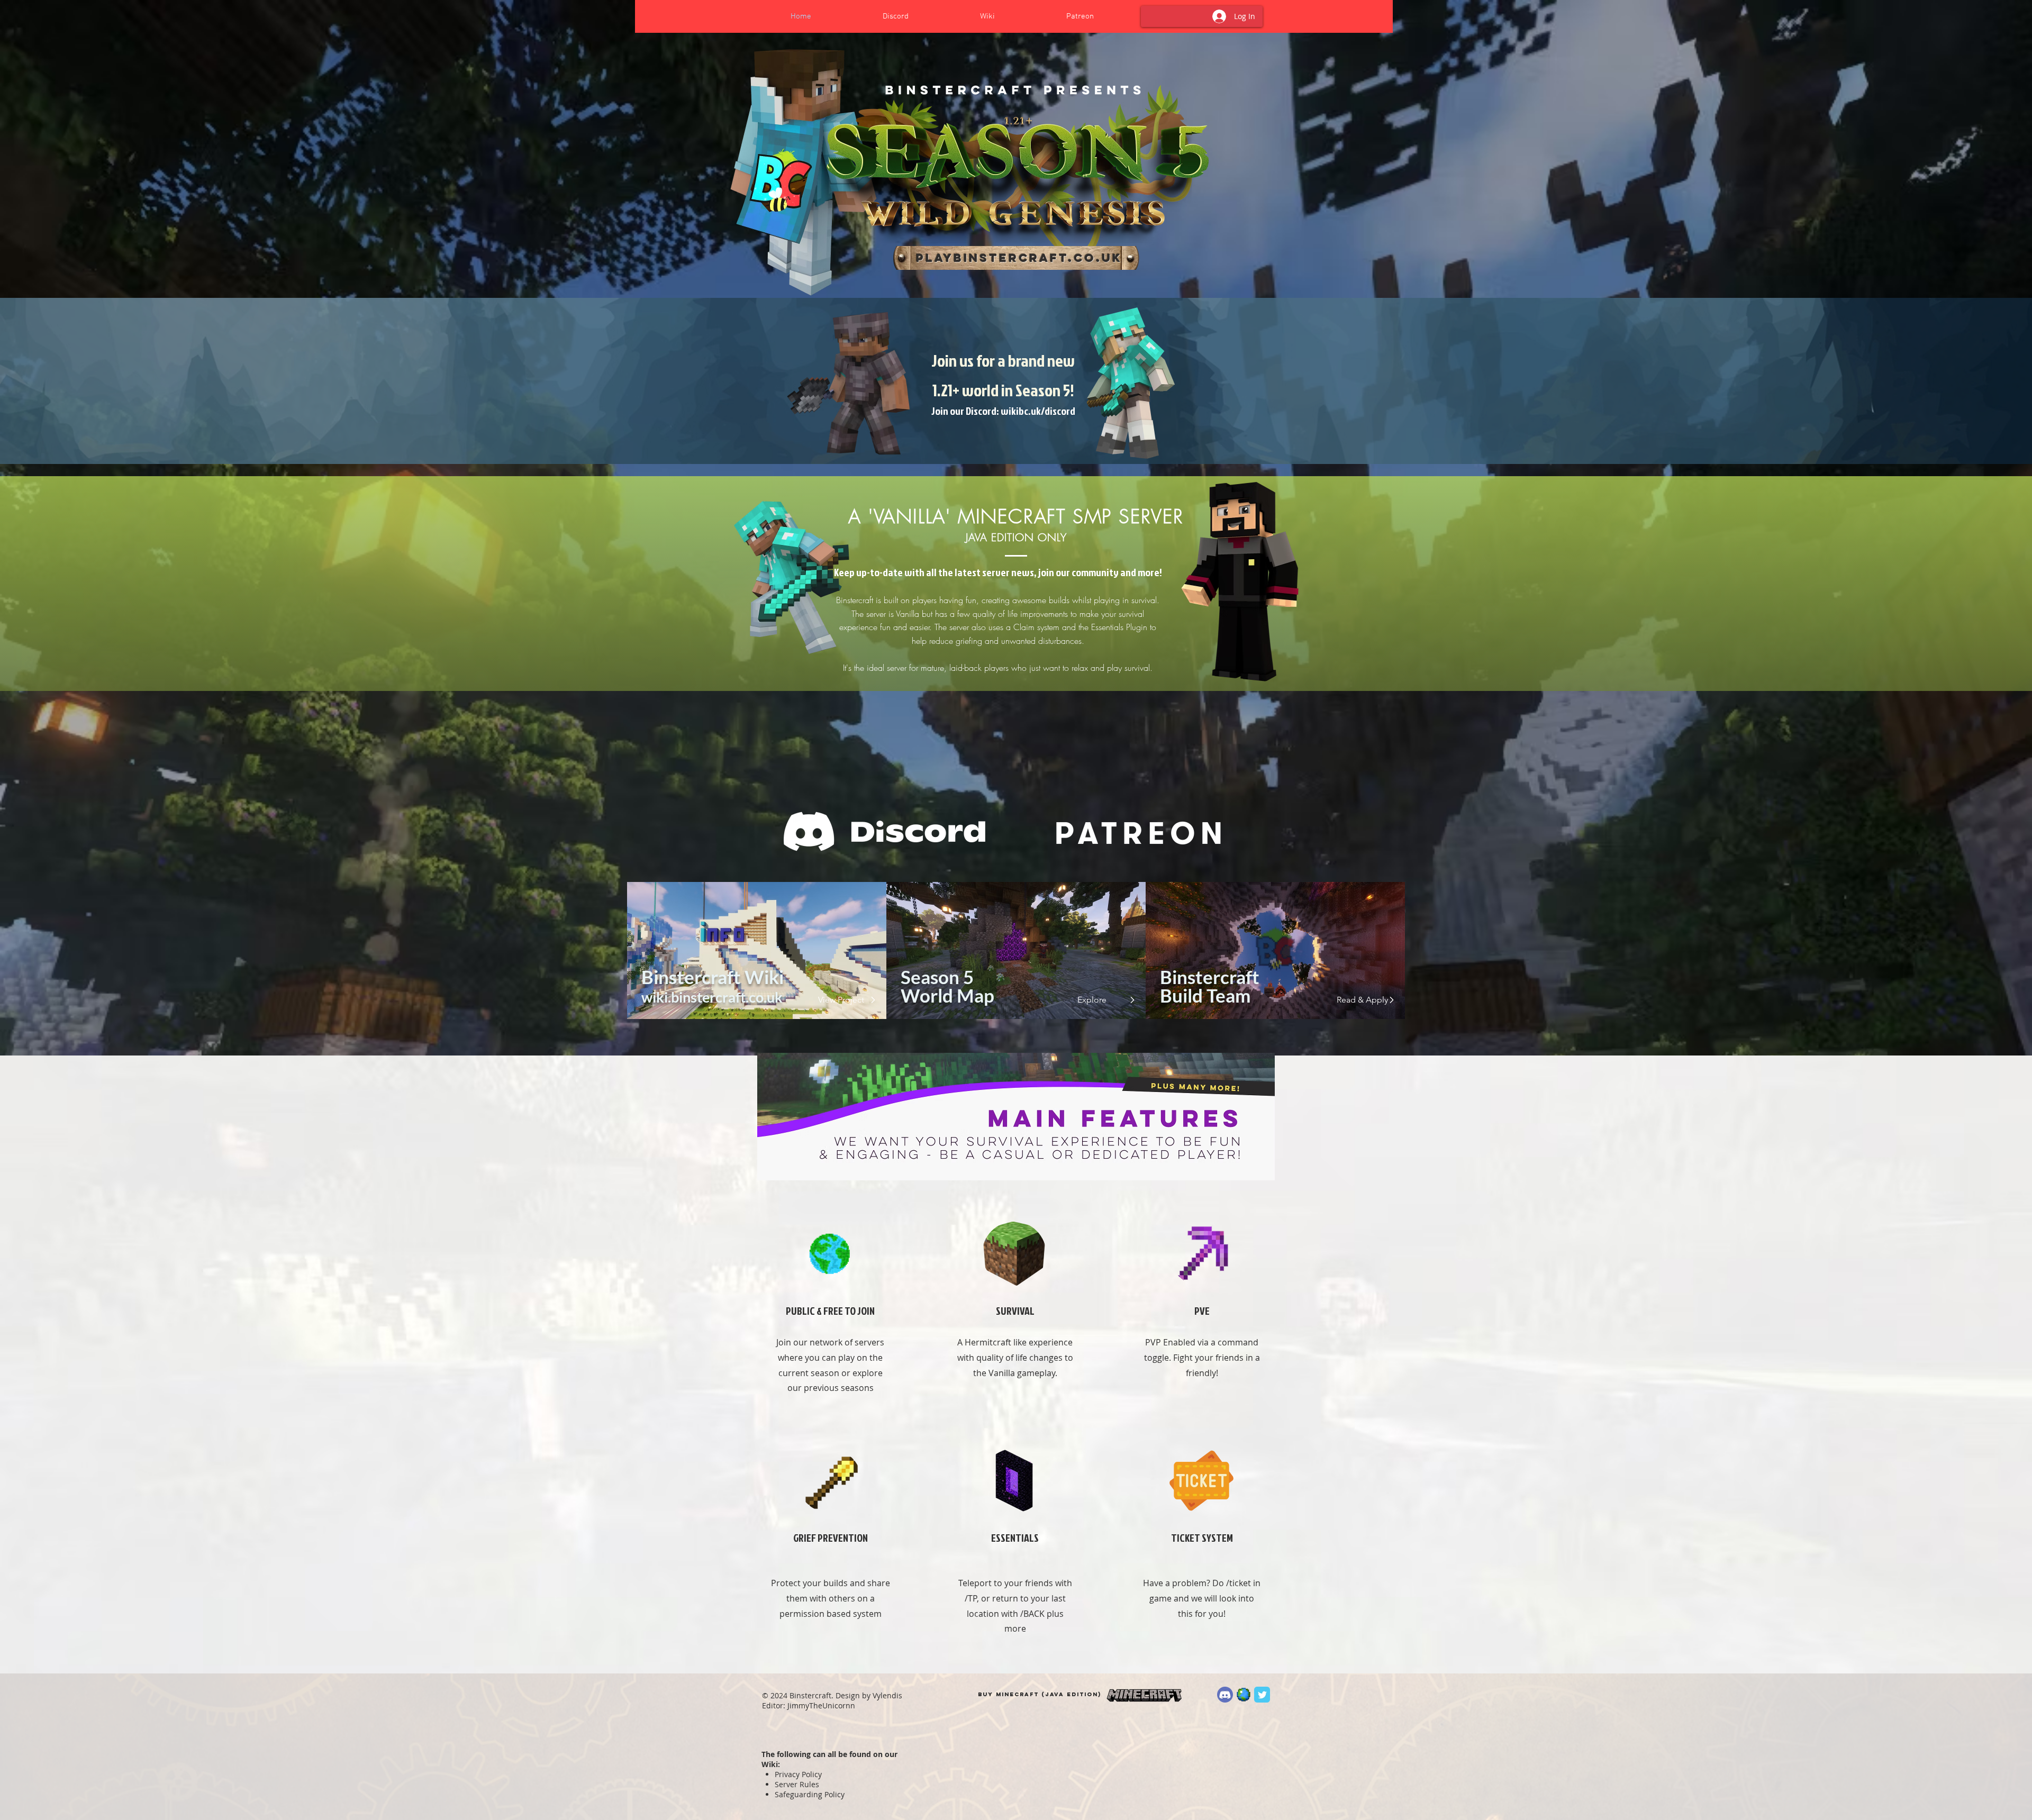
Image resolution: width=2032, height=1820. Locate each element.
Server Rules (797, 1784)
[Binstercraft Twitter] (1262, 1695)
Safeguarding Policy (810, 1794)
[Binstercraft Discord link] (1225, 1695)
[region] (1016, 258)
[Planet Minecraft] (1244, 1695)
